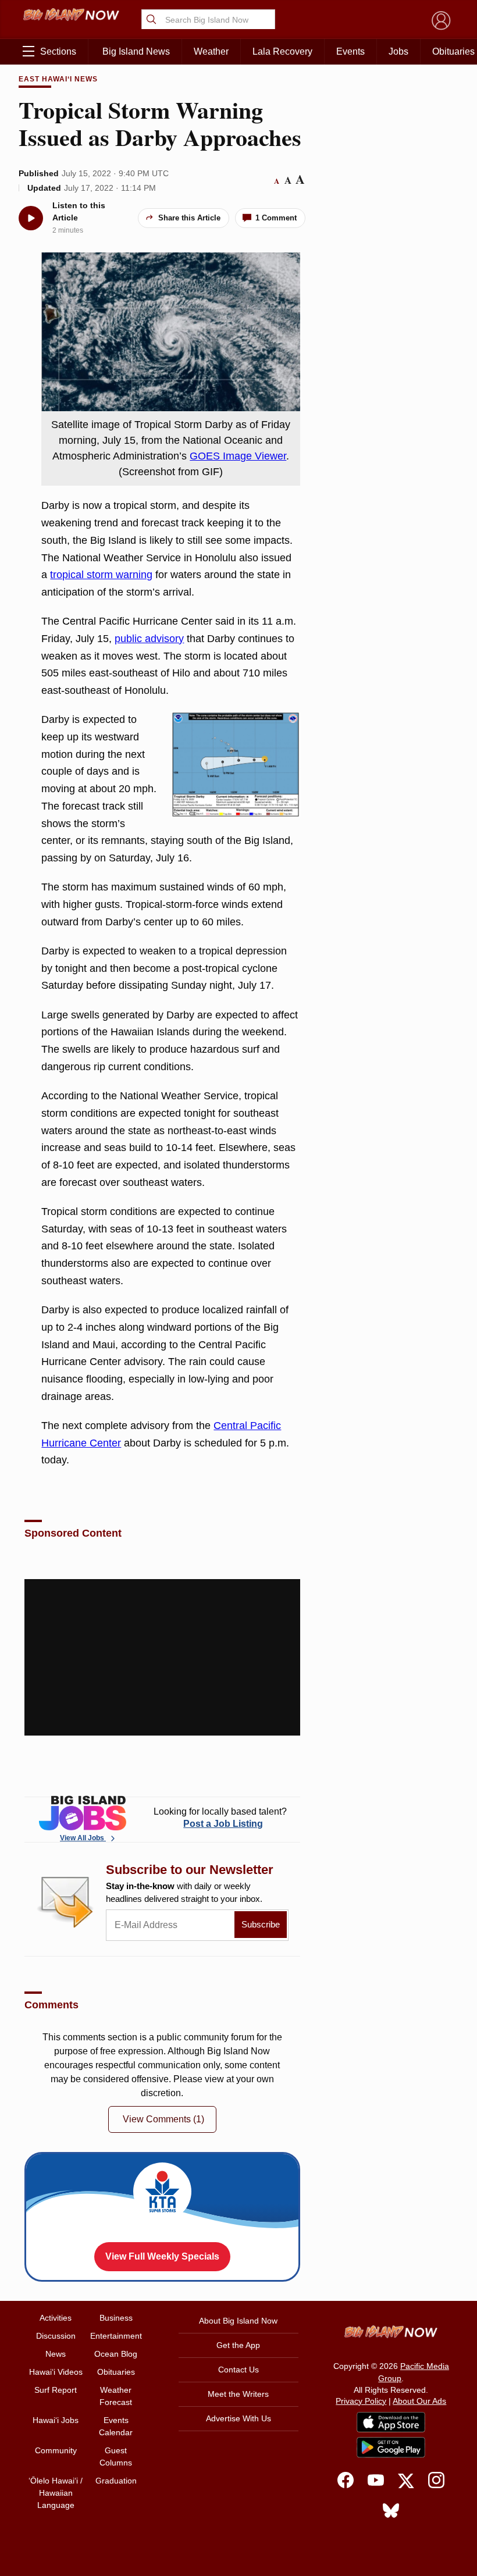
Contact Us (238, 2370)
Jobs (398, 51)
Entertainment (116, 2336)
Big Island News (136, 51)
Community (56, 2450)
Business (116, 2318)
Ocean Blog (116, 2354)
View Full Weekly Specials (162, 2256)
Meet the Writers (238, 2394)
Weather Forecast (116, 2396)
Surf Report (56, 2390)
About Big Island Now (238, 2321)
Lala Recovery (282, 51)
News (56, 2354)
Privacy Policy (361, 2401)
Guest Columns (116, 2456)
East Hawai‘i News (58, 79)
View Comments (163, 2119)
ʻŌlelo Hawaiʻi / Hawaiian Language (56, 2493)
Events (350, 51)
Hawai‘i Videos (56, 2372)
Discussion (56, 2336)
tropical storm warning (101, 575)
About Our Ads (419, 2401)
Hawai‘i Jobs (56, 2420)
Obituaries (116, 2372)
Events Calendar (116, 2426)
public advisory (149, 639)
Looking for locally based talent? (220, 1818)
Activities (56, 2318)
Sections (58, 51)
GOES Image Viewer (238, 456)
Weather (211, 51)
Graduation (116, 2481)
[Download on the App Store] (391, 2422)
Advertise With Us (238, 2418)
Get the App (238, 2345)
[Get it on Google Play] (391, 2447)
